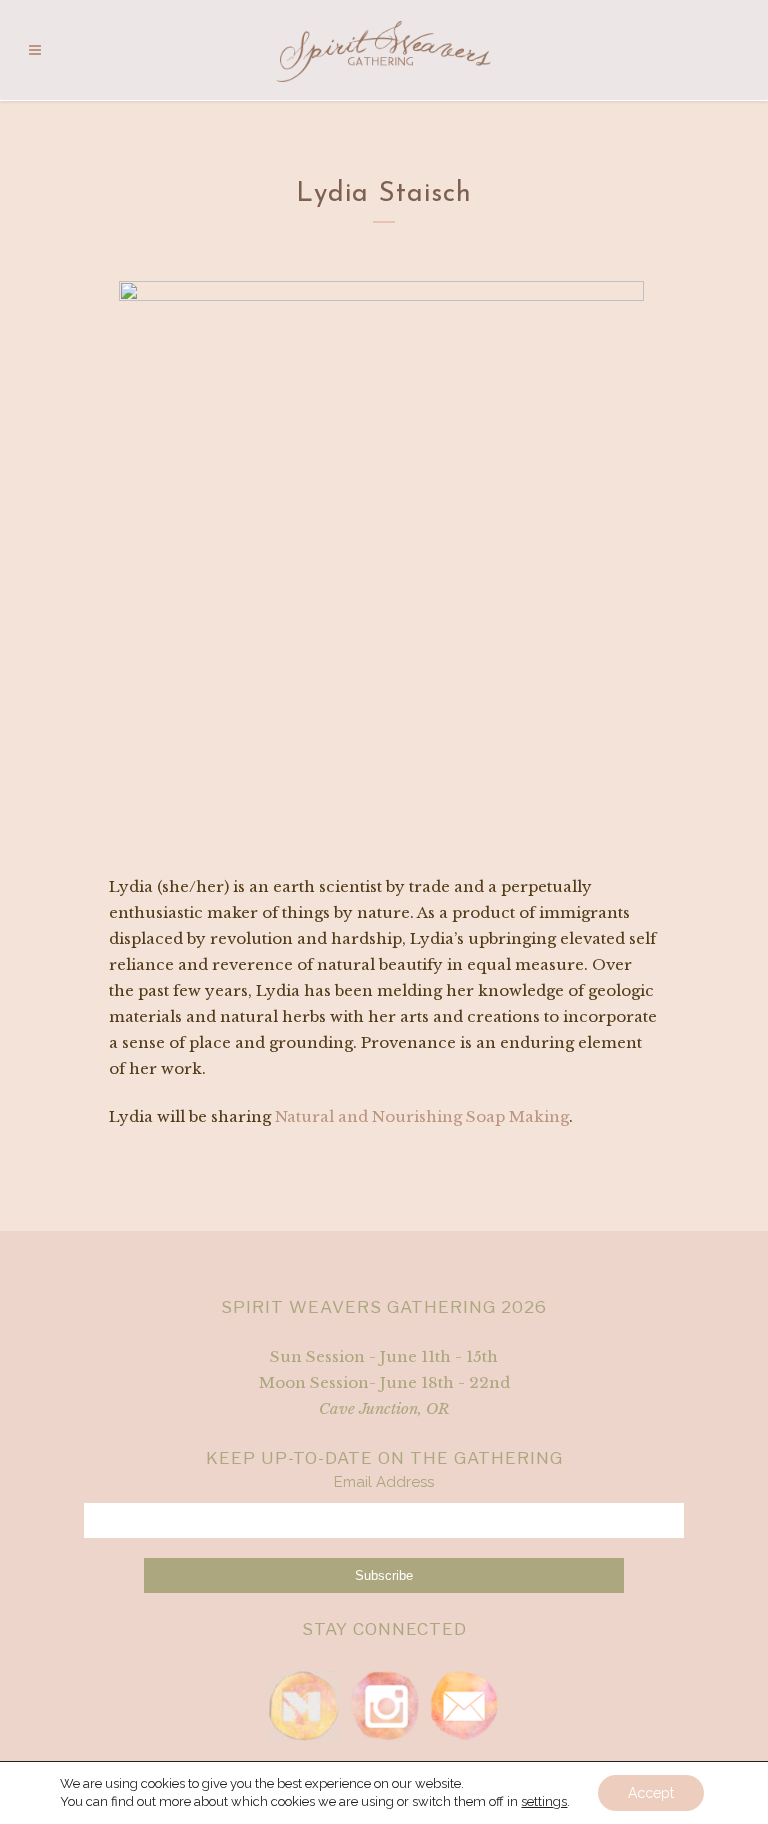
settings (544, 1801)
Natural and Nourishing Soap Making (422, 1116)
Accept (651, 1793)
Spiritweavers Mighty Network (304, 1706)
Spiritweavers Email (464, 1706)
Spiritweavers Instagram (384, 1706)
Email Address (384, 1482)
